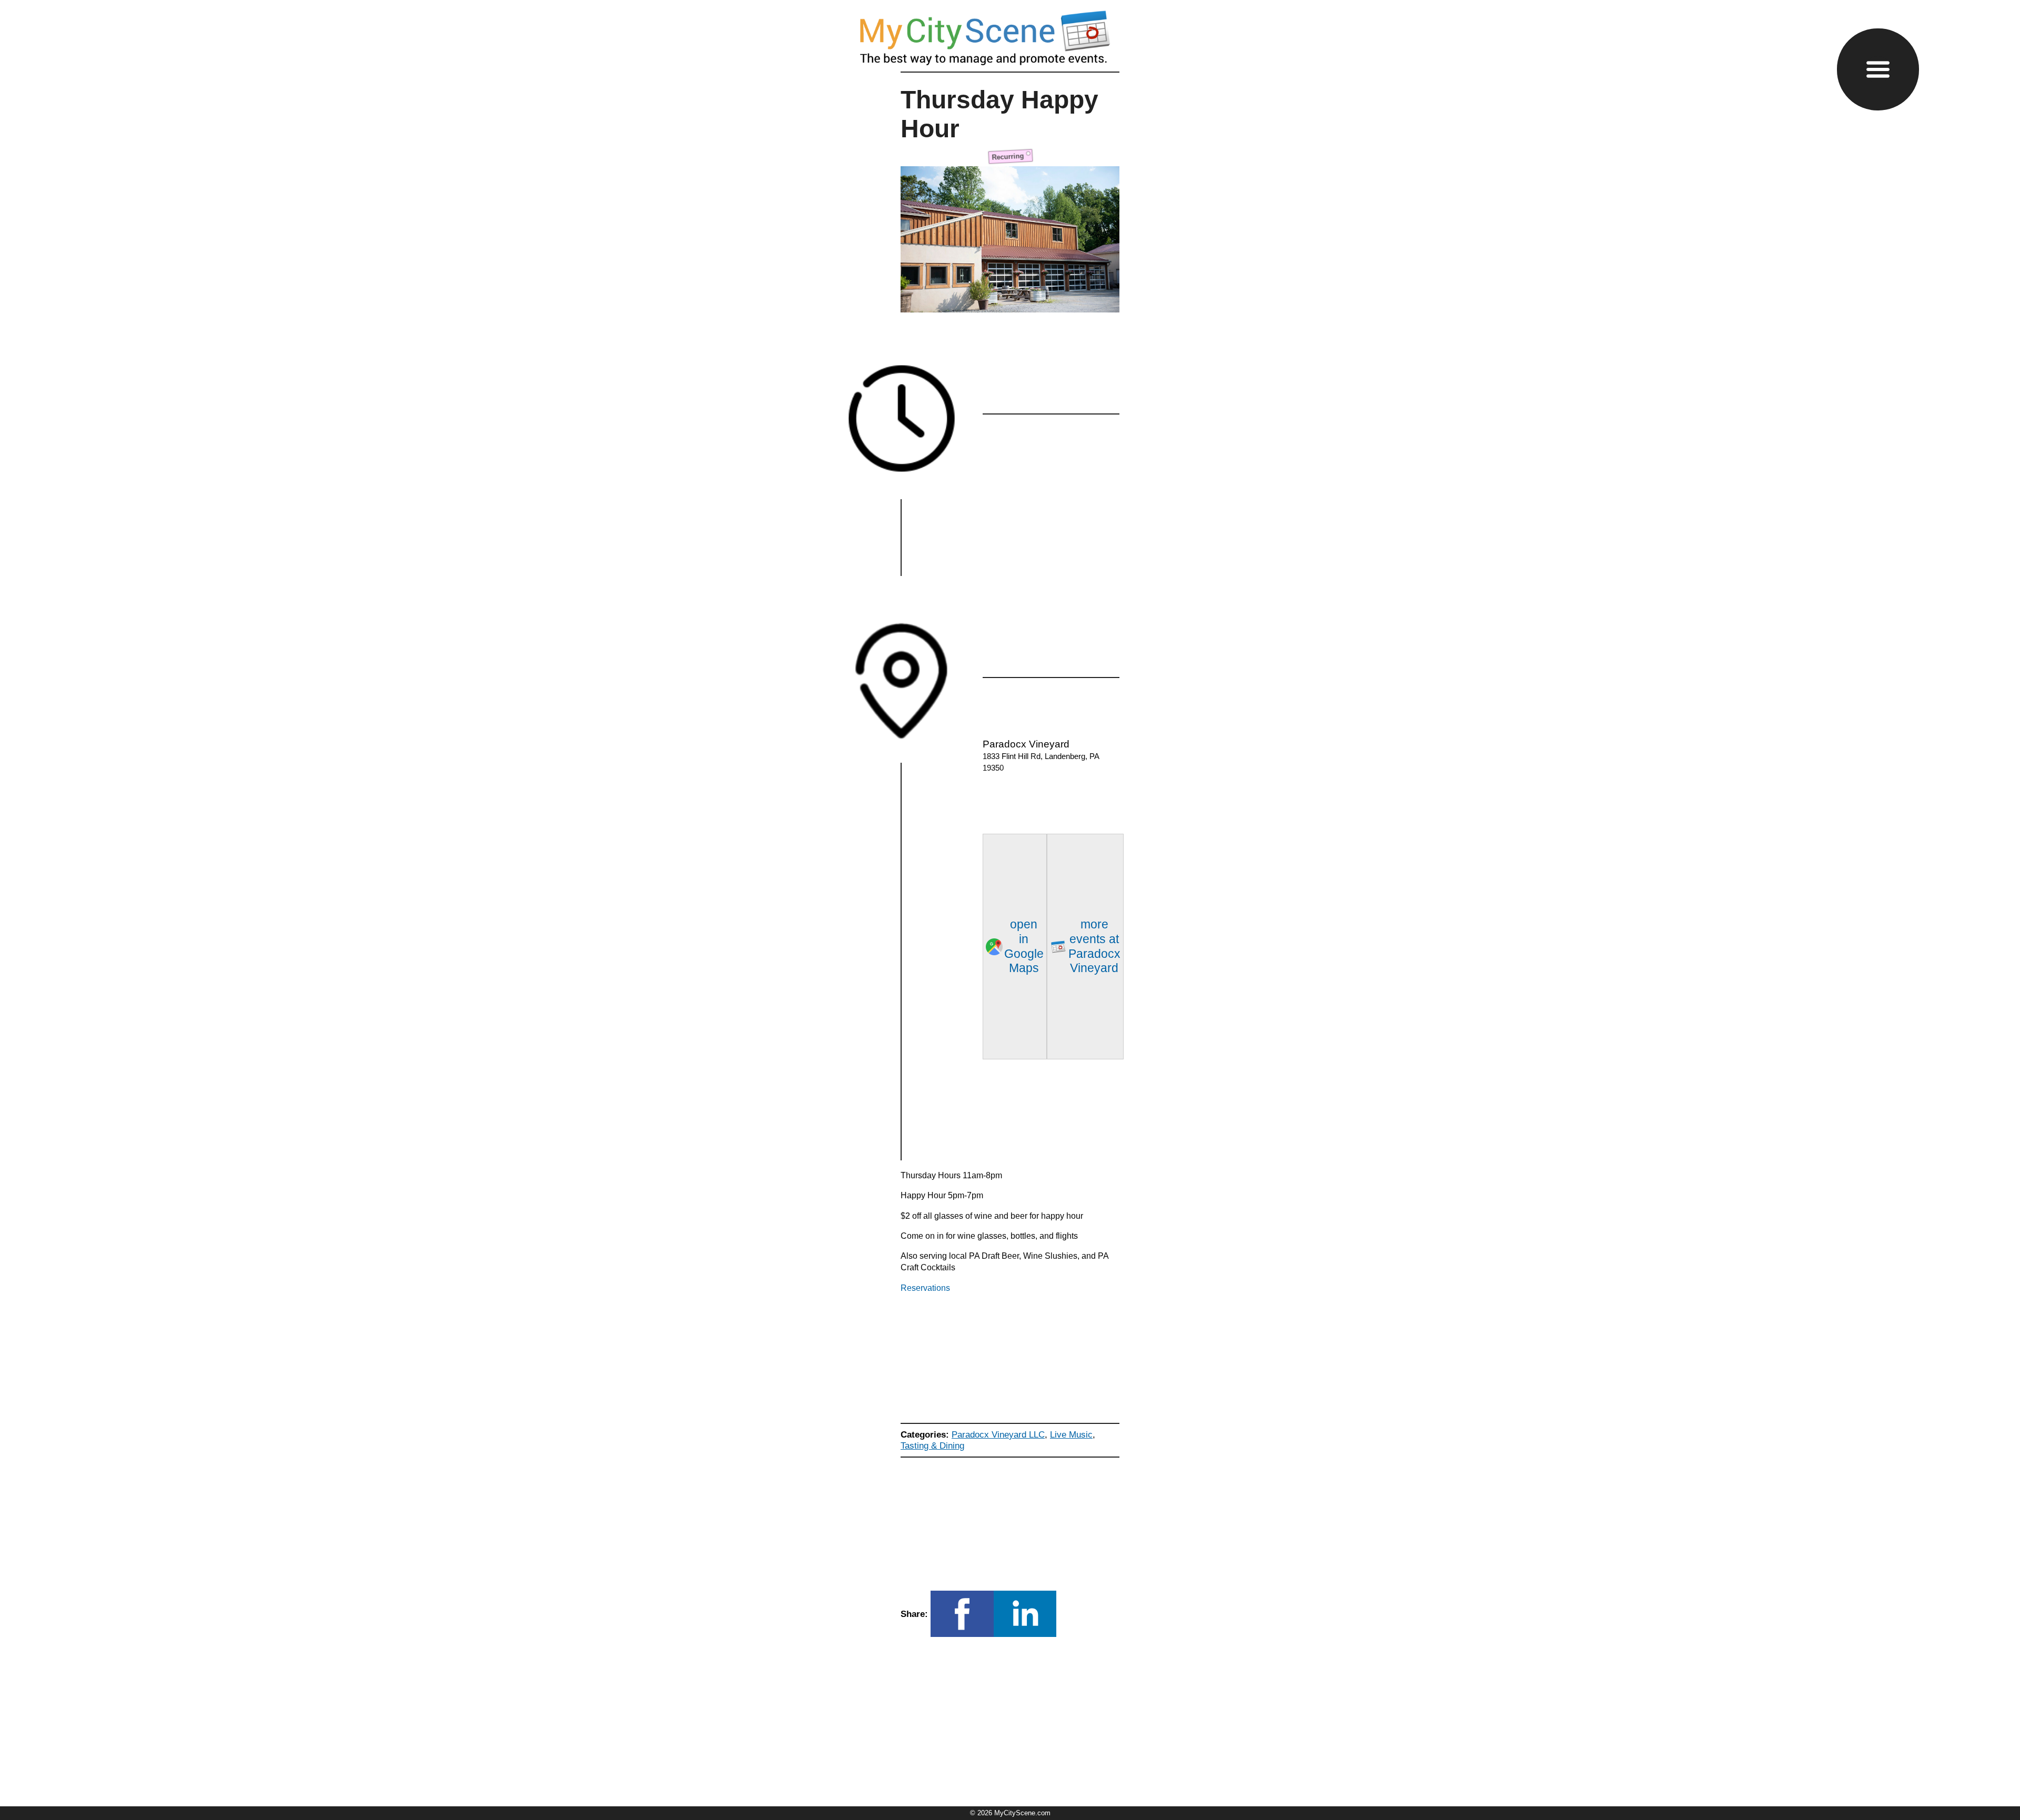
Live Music (1071, 1434)
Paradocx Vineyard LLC (998, 1434)
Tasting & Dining (932, 1445)
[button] (1878, 69)
